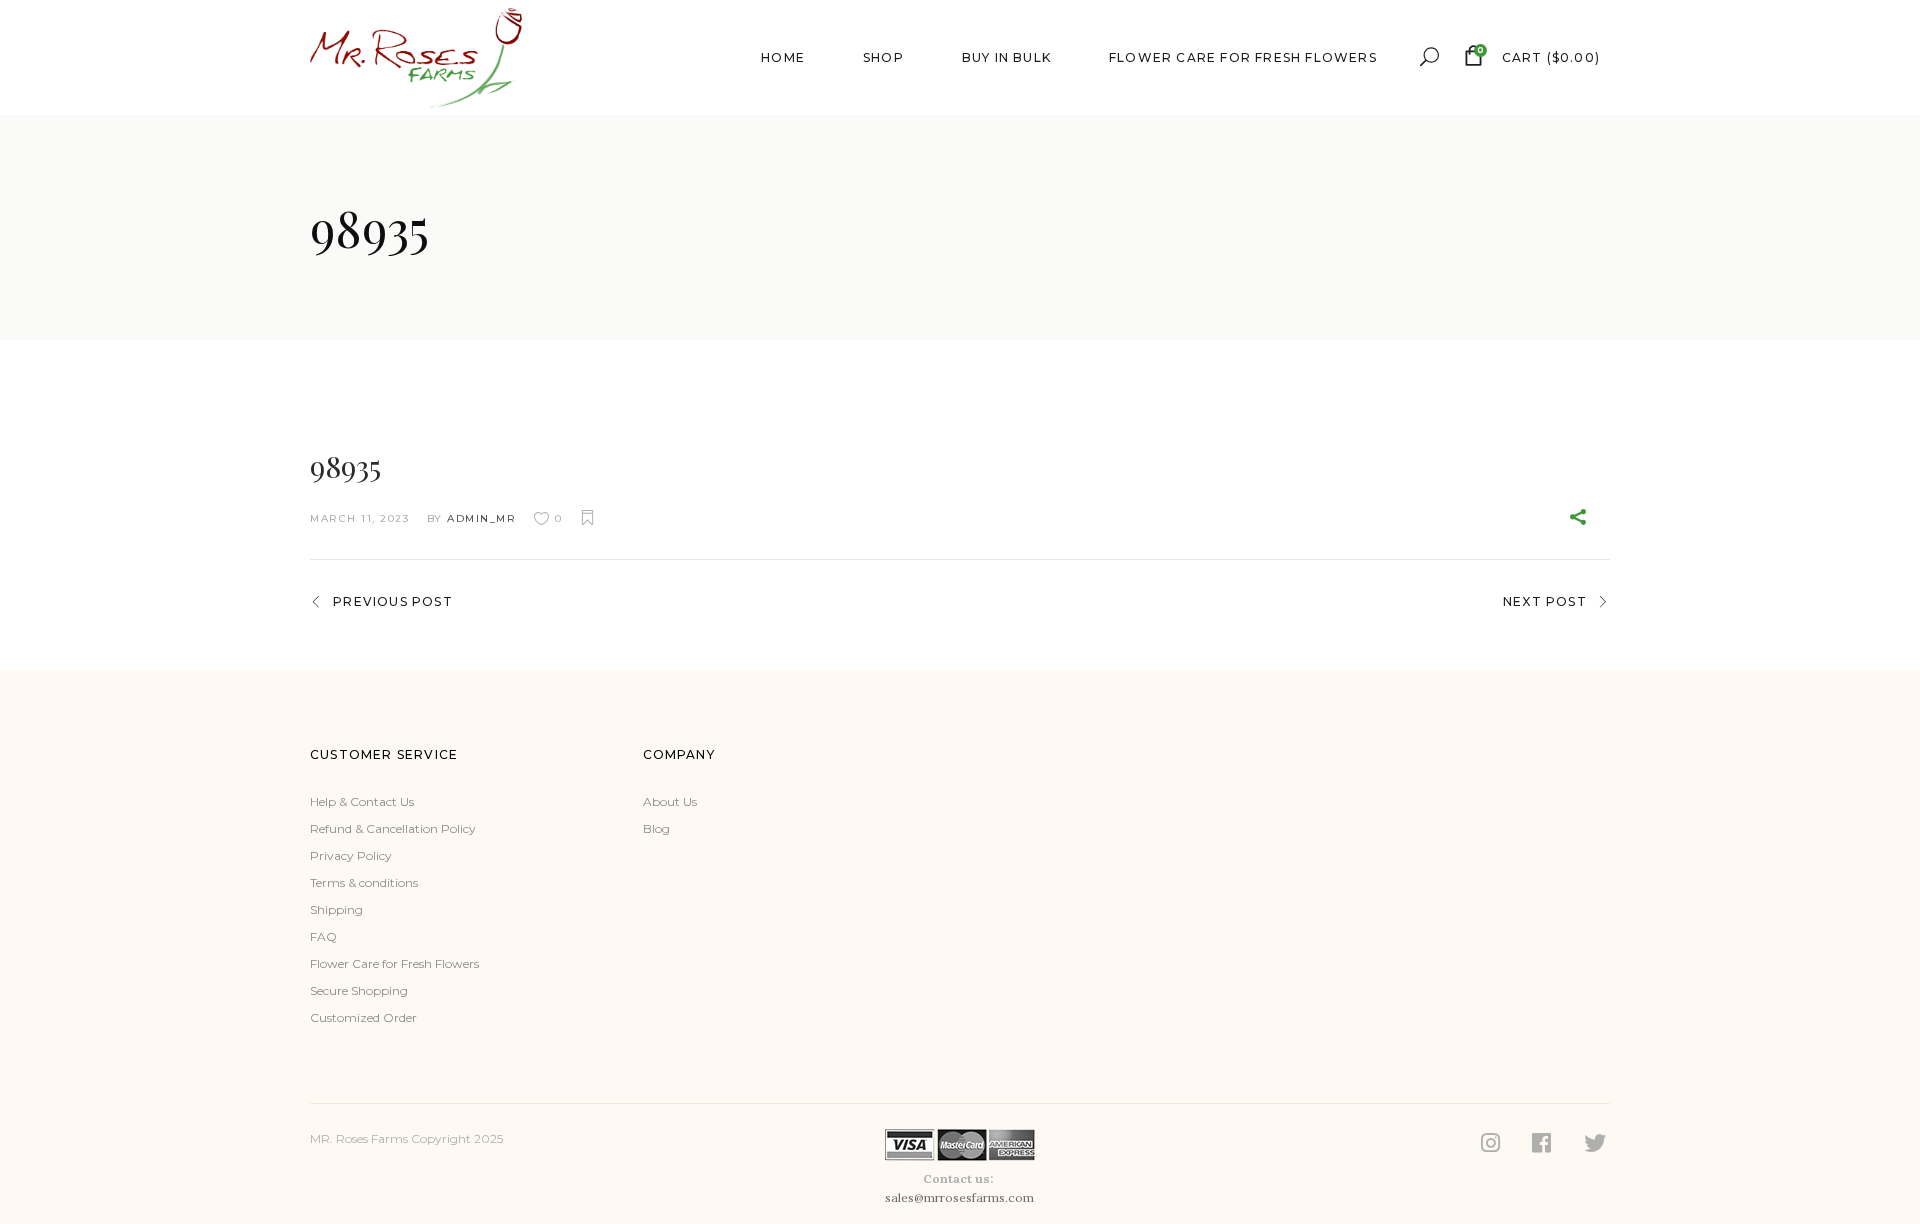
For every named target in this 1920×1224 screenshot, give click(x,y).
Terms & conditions (364, 882)
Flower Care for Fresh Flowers (394, 963)
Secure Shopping (359, 990)
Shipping (336, 909)
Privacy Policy (351, 855)
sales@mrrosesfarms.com (959, 1197)
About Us (670, 801)
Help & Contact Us (362, 801)
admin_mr (481, 518)
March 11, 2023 (359, 518)
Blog (656, 828)
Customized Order (363, 1017)
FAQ (323, 936)
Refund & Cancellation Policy (393, 828)
